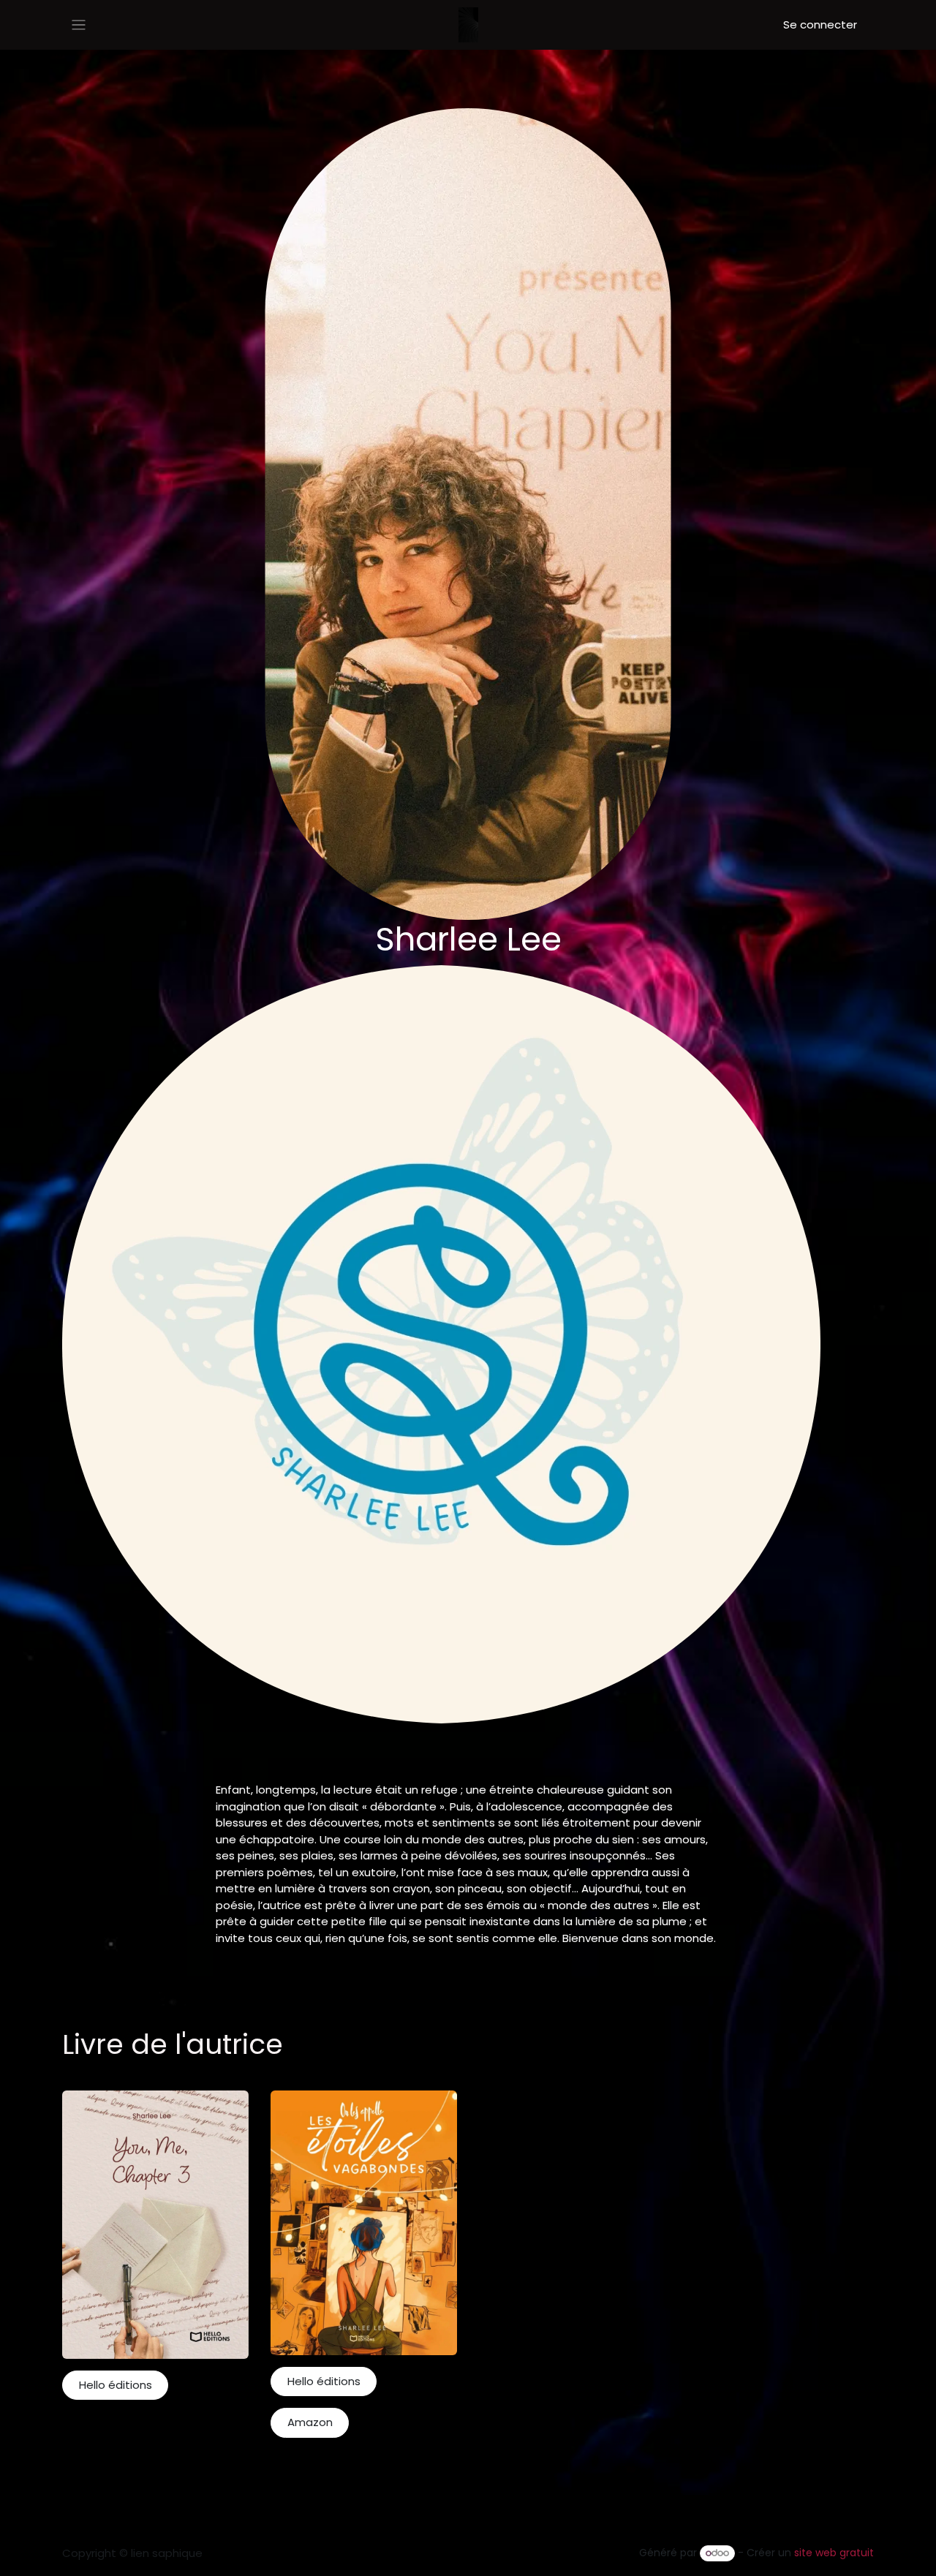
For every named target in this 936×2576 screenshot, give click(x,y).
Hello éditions (116, 2385)
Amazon (310, 2422)
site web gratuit (834, 2553)
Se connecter (820, 24)
